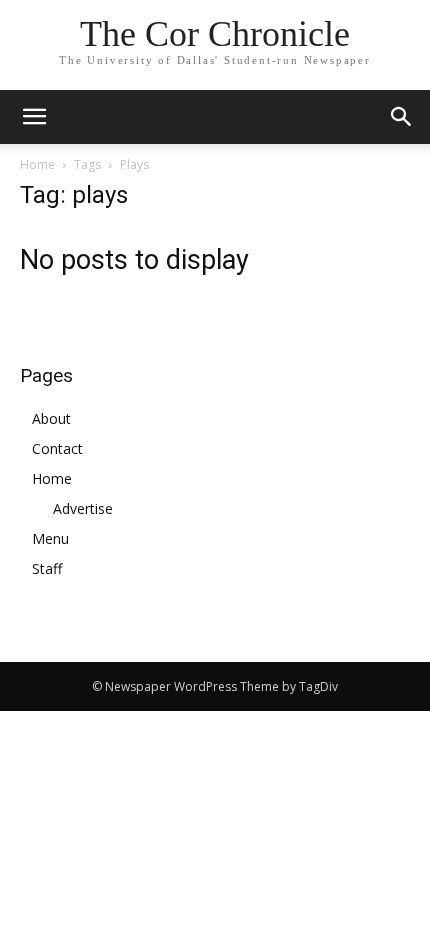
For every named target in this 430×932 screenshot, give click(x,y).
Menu (50, 538)
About (51, 418)
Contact (57, 448)
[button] (402, 117)
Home (37, 164)
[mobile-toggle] (34, 117)
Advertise (83, 508)
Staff (47, 568)
